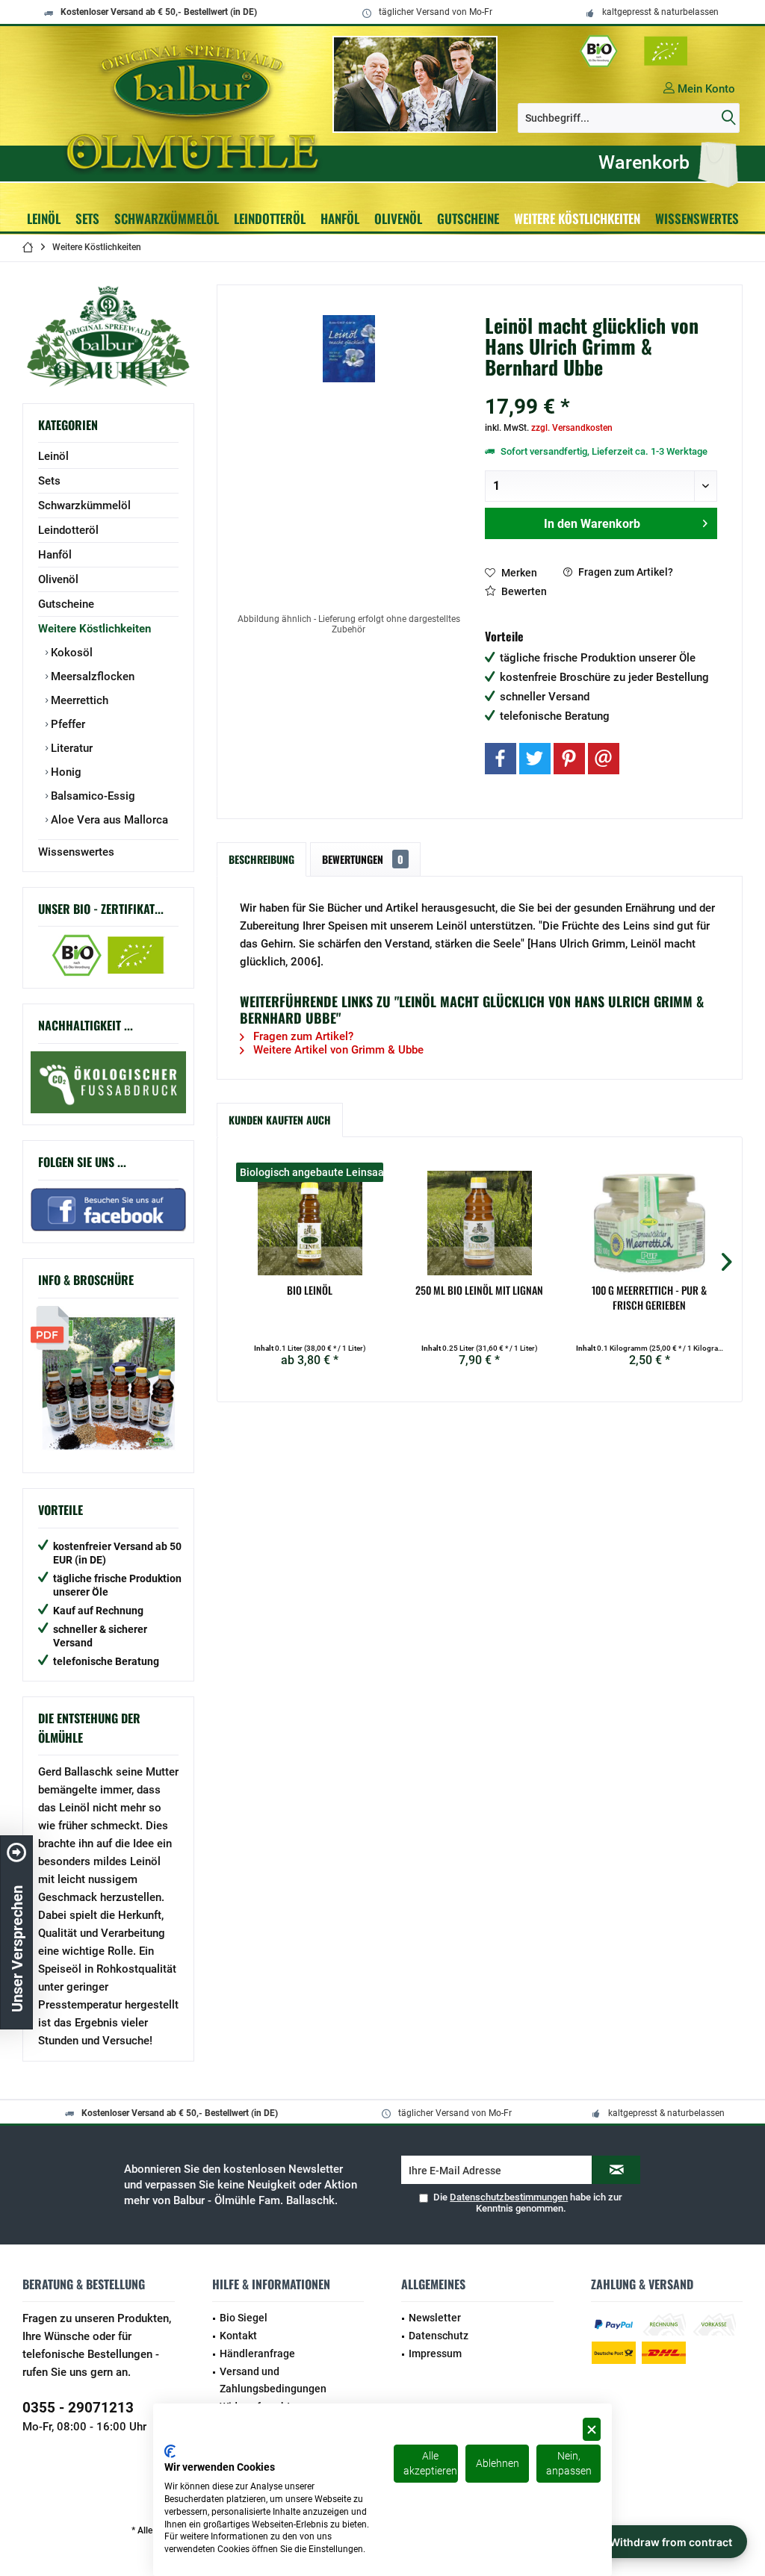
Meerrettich (78, 700)
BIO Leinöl (310, 1290)
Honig (65, 772)
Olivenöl (58, 579)
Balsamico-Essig (92, 796)
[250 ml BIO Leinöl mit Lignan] (479, 1223)
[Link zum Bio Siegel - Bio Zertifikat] (108, 955)
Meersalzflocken (91, 676)
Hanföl (55, 555)
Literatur (70, 748)
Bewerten (523, 591)
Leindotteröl (68, 530)
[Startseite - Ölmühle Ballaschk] (195, 108)
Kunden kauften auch (280, 1120)
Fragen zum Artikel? (625, 572)
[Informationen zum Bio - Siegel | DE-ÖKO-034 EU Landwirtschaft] (634, 51)
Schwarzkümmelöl (84, 505)
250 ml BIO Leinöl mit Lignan (479, 1290)
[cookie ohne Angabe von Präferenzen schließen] (592, 2429)
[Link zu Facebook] (108, 1082)
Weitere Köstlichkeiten (95, 629)
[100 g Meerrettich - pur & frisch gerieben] (650, 1223)
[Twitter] (535, 759)
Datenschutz (439, 2336)
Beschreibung (261, 859)
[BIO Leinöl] (310, 1223)
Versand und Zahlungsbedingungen (273, 2380)
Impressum (435, 2353)
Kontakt (238, 2336)
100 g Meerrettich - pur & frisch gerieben (649, 1298)
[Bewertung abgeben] (601, 387)
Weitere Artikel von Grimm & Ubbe (337, 1050)
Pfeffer (66, 724)
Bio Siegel (244, 2318)
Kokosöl (70, 653)
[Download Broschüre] (108, 1384)
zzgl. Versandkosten (572, 428)
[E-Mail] (604, 759)
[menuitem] (665, 162)
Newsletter (435, 2318)
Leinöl (53, 456)
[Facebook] (501, 759)
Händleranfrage (257, 2353)
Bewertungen (363, 859)
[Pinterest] (569, 759)
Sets (49, 481)
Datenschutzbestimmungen (509, 2197)
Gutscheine (66, 604)
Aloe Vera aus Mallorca (108, 820)
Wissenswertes (76, 852)
